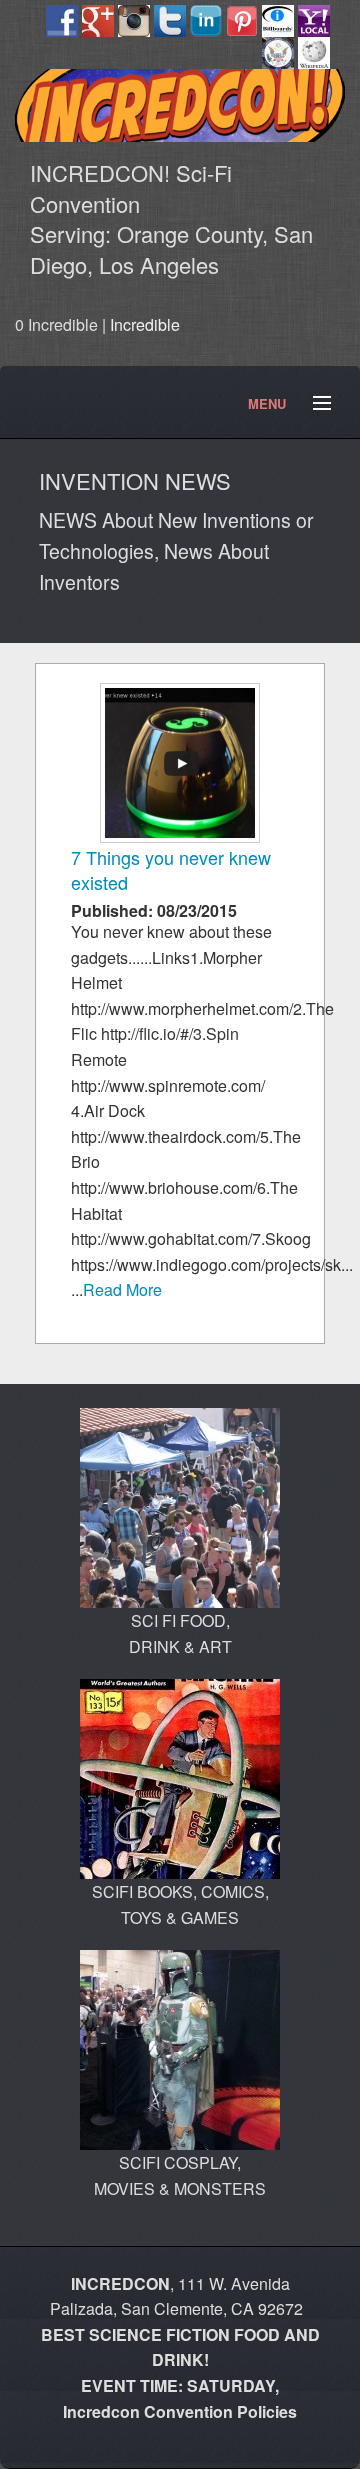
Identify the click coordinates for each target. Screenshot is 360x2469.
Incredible (145, 324)
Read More (122, 1289)
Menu (313, 404)
